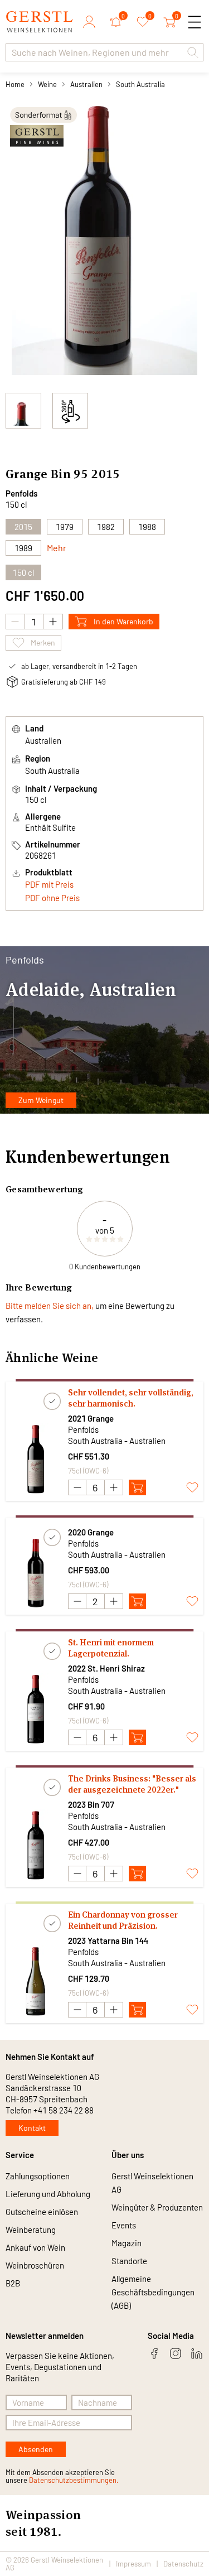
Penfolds (21, 493)
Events (124, 2225)
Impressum (133, 2564)
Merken (43, 642)
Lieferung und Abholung (48, 2194)
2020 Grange (91, 1532)
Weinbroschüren (35, 2265)
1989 (23, 548)
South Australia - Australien (117, 1441)
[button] (193, 52)
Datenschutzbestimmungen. (74, 2480)
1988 (147, 527)
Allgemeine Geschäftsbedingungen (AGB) (153, 2292)
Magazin (127, 2243)
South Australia (140, 84)
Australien (86, 84)
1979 (65, 527)
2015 (23, 527)
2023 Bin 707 (91, 1804)
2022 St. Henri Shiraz (106, 1668)
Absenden (36, 2449)
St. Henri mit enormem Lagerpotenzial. (111, 1648)
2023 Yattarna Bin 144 (108, 1941)
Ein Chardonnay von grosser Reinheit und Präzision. (123, 1920)
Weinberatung (31, 2230)
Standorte (129, 2261)
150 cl (23, 572)
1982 (106, 527)
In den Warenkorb (123, 621)
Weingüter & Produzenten (157, 2207)
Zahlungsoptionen (38, 2176)
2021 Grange (91, 1418)
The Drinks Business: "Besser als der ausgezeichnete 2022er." (132, 1784)
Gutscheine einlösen (42, 2212)
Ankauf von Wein (35, 2247)
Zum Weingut (41, 1100)
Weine (47, 84)
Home (15, 84)
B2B (13, 2283)
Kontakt (32, 2128)
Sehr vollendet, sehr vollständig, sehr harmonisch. (131, 1398)
